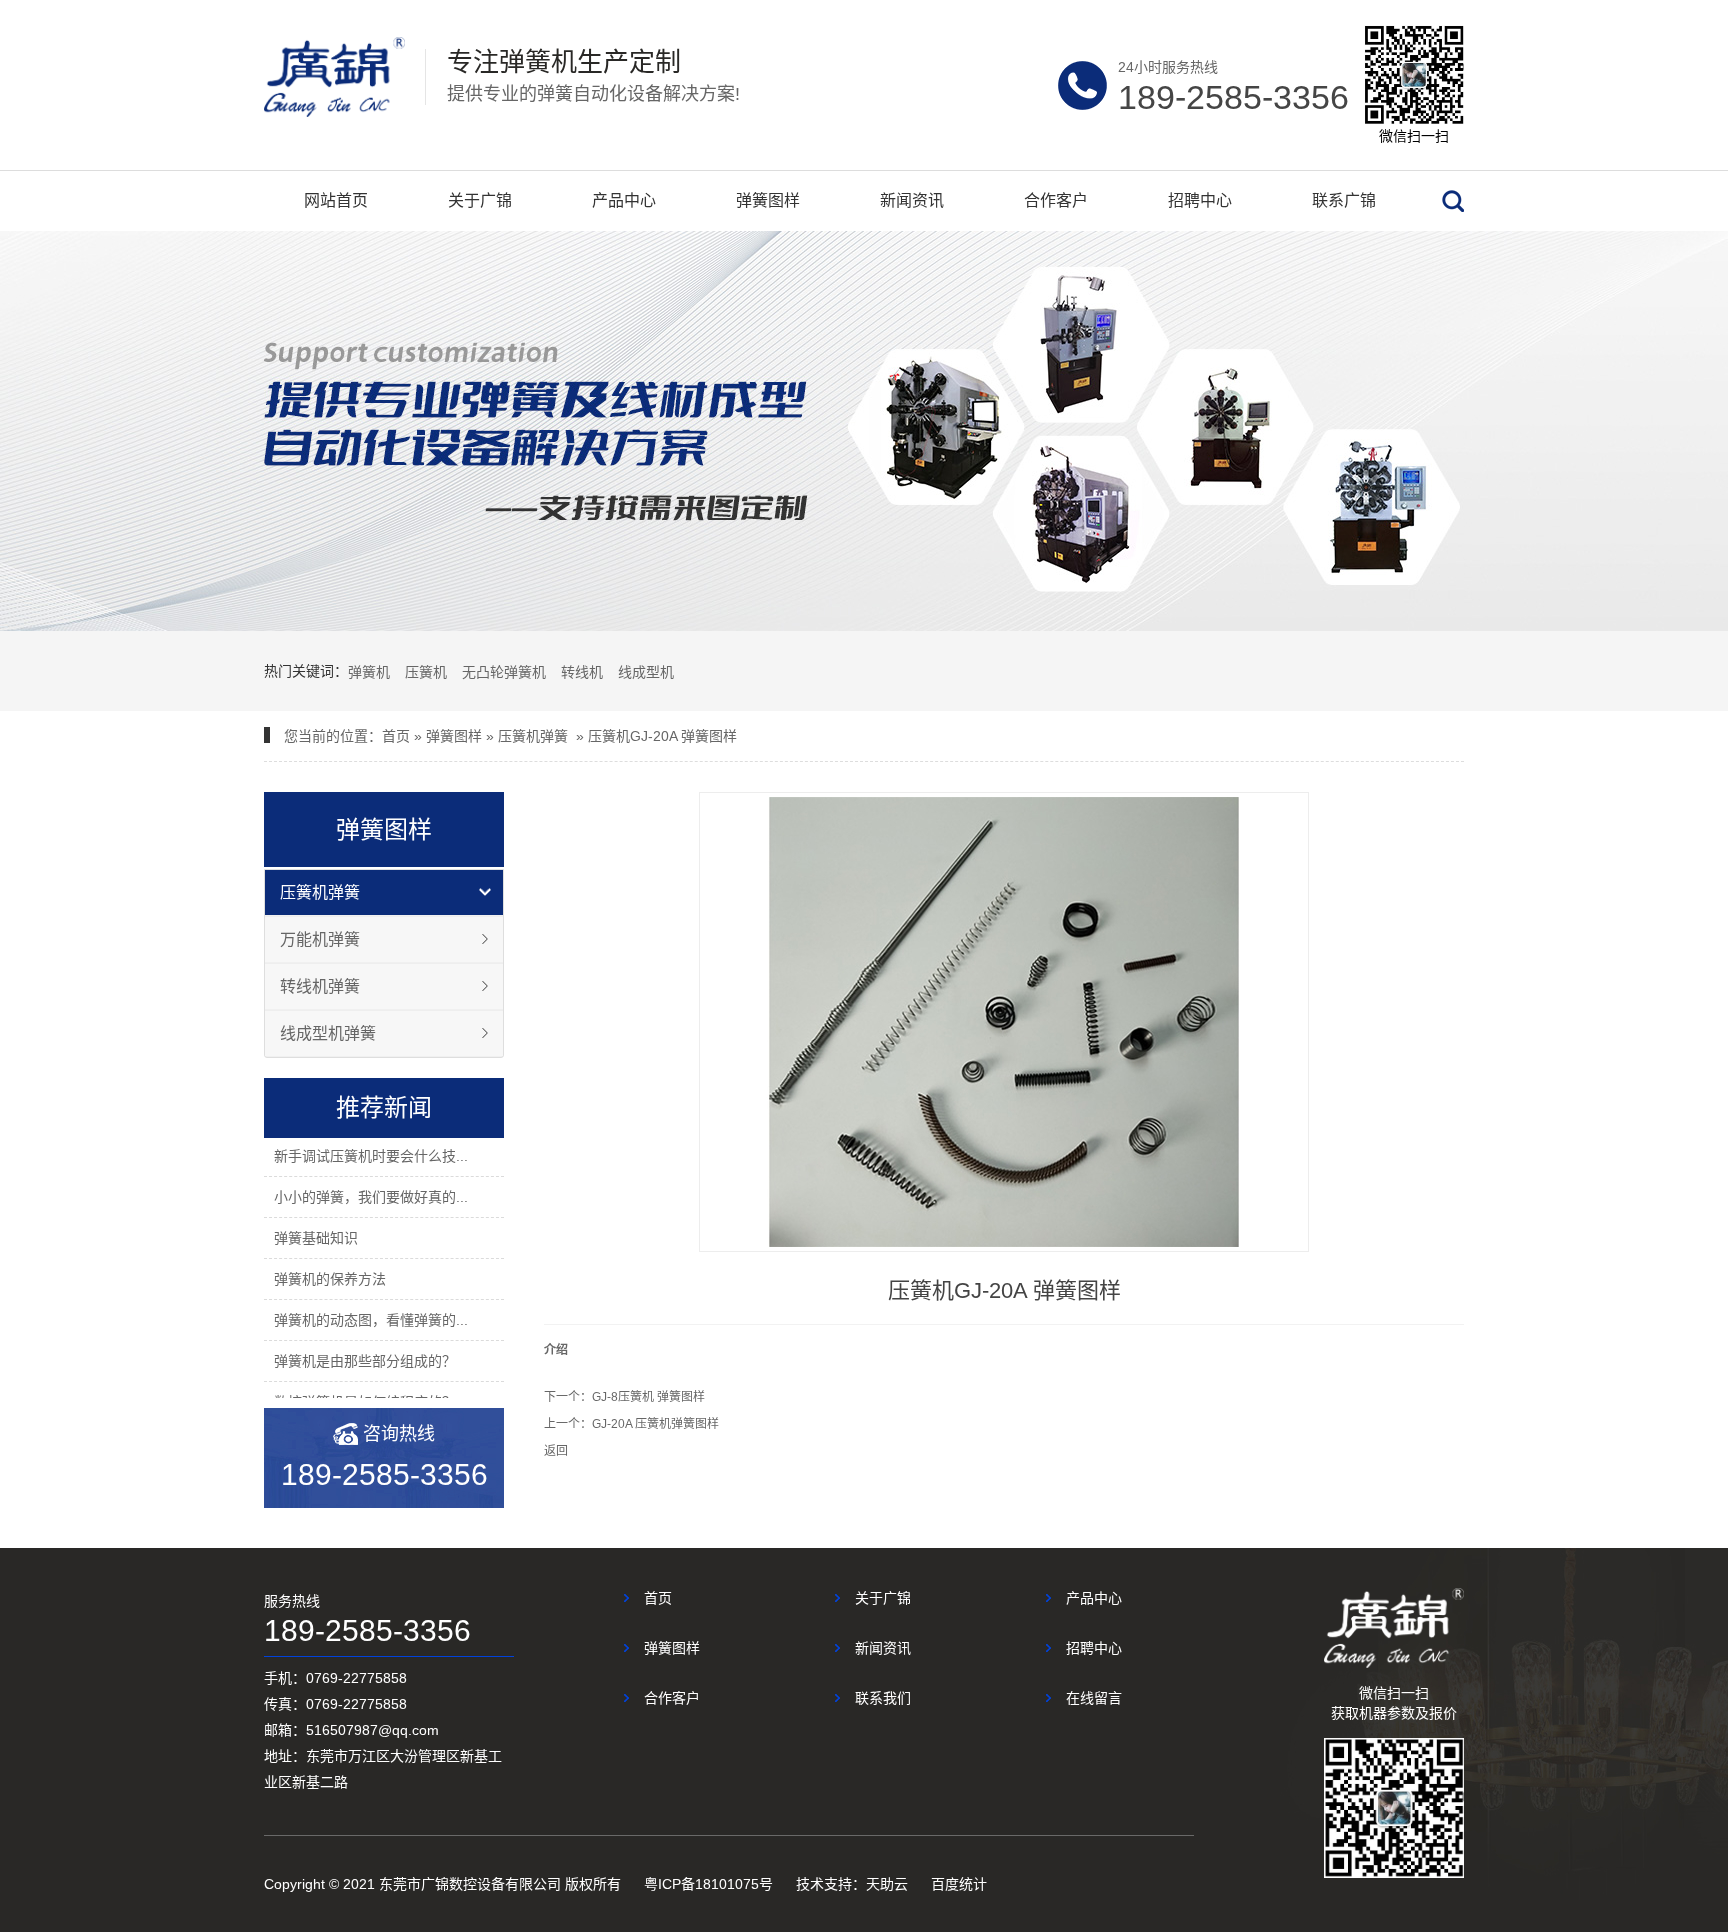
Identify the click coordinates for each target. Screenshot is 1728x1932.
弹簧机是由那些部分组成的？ (365, 1361)
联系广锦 (1344, 200)
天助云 (887, 1884)
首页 (396, 736)
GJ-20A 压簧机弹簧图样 (655, 1424)
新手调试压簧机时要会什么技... (371, 1156)
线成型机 (646, 672)
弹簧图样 (768, 200)
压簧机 (426, 672)
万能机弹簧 (320, 939)
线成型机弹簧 (328, 1033)
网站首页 (336, 200)
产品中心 (624, 200)
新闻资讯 (912, 200)
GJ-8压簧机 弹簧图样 (648, 1397)
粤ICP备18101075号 (708, 1884)
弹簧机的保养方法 (330, 1279)
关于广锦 (480, 200)
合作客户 (1056, 200)
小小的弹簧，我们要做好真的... (371, 1197)
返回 (556, 1451)
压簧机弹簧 (533, 736)
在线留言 (1094, 1698)
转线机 (582, 672)
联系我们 (883, 1698)
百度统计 (959, 1884)
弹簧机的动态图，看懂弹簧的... (371, 1320)
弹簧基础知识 (316, 1238)
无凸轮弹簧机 (504, 672)
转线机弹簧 (320, 986)
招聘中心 (1200, 200)
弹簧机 (369, 672)
